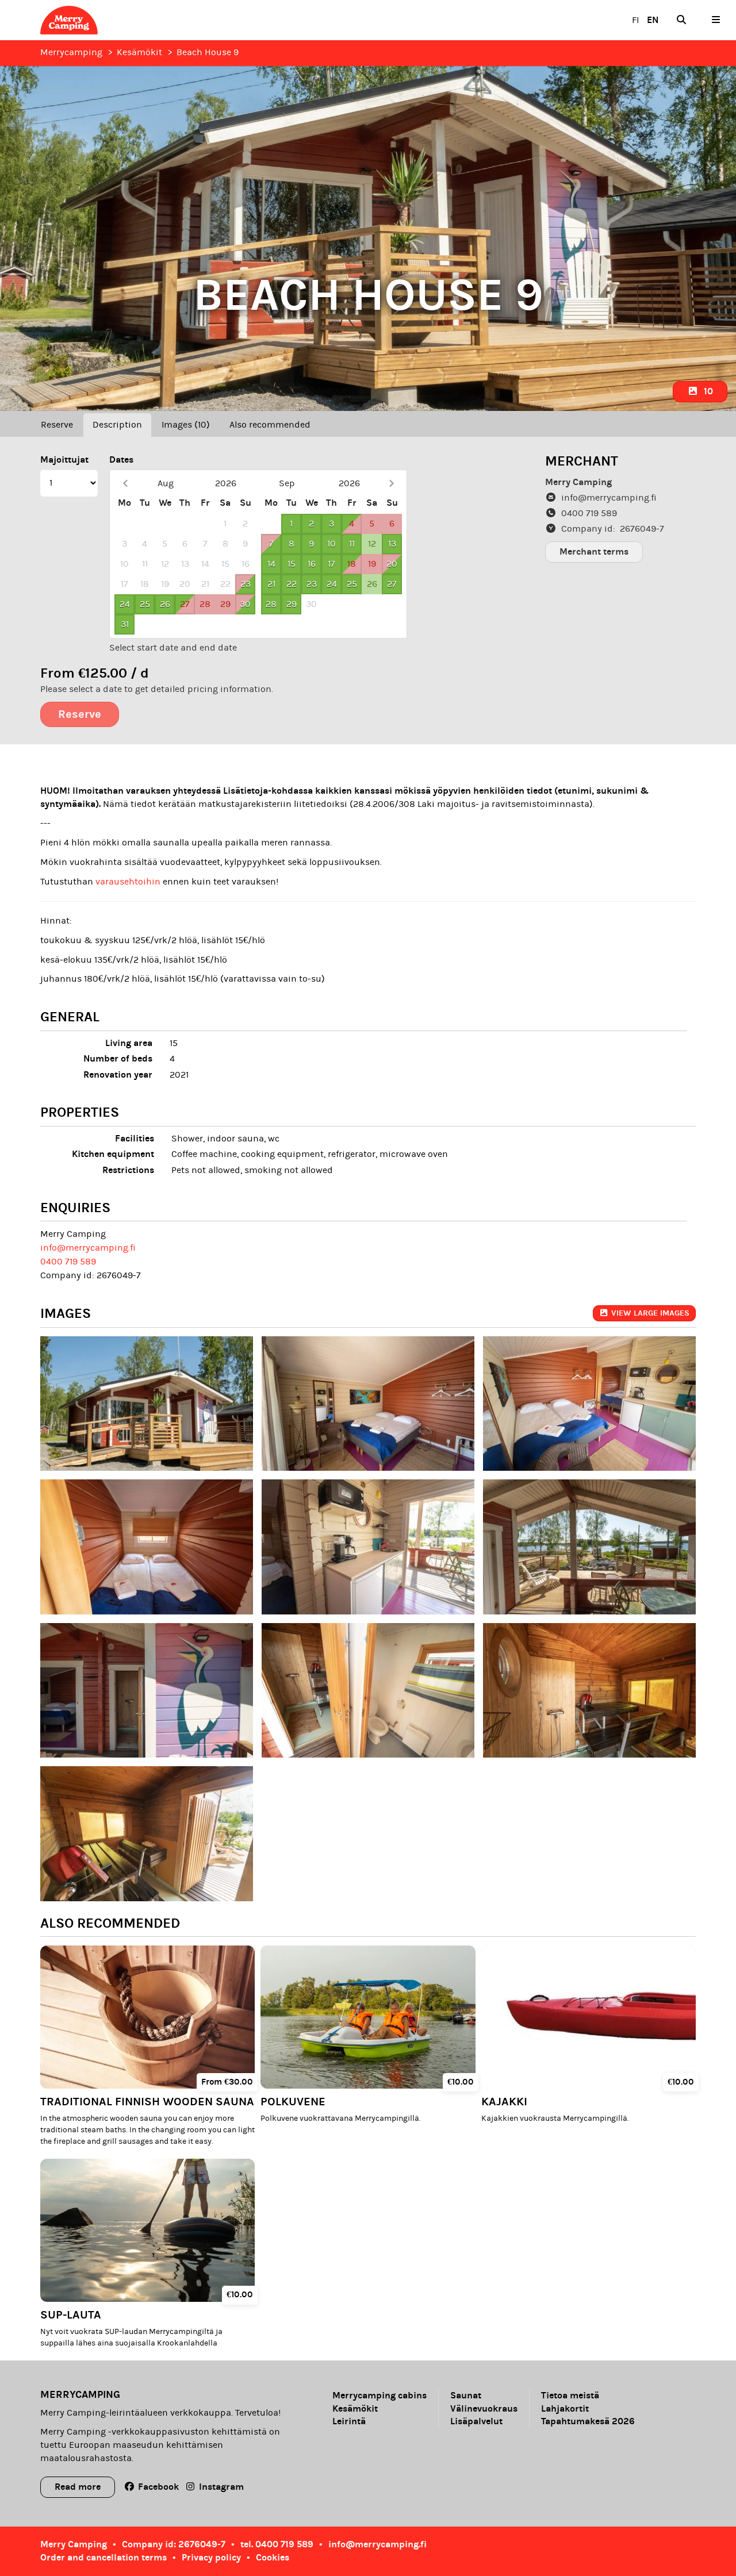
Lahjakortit (565, 2409)
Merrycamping (71, 52)
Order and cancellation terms (103, 2557)
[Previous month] (125, 484)
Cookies (273, 2557)
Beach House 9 (208, 52)
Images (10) (186, 425)
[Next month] (391, 484)
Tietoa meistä (570, 2396)
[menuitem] (681, 20)
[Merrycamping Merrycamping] (106, 20)
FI (635, 20)
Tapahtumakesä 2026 (588, 2421)
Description (117, 425)
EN (653, 20)
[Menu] (716, 20)
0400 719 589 (68, 1262)
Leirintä (349, 2421)
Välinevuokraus (484, 2409)
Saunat (466, 2396)
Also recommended (270, 425)
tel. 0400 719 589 (277, 2544)
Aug (166, 483)
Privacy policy (211, 2557)
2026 (226, 483)
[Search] (681, 20)
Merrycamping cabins (379, 2396)
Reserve (57, 425)
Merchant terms (594, 551)
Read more (78, 2487)
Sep (287, 483)
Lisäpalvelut (476, 2421)
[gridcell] (124, 524)
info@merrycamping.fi (88, 1248)
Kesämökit (139, 52)
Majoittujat (64, 460)
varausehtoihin (129, 882)
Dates (121, 460)
